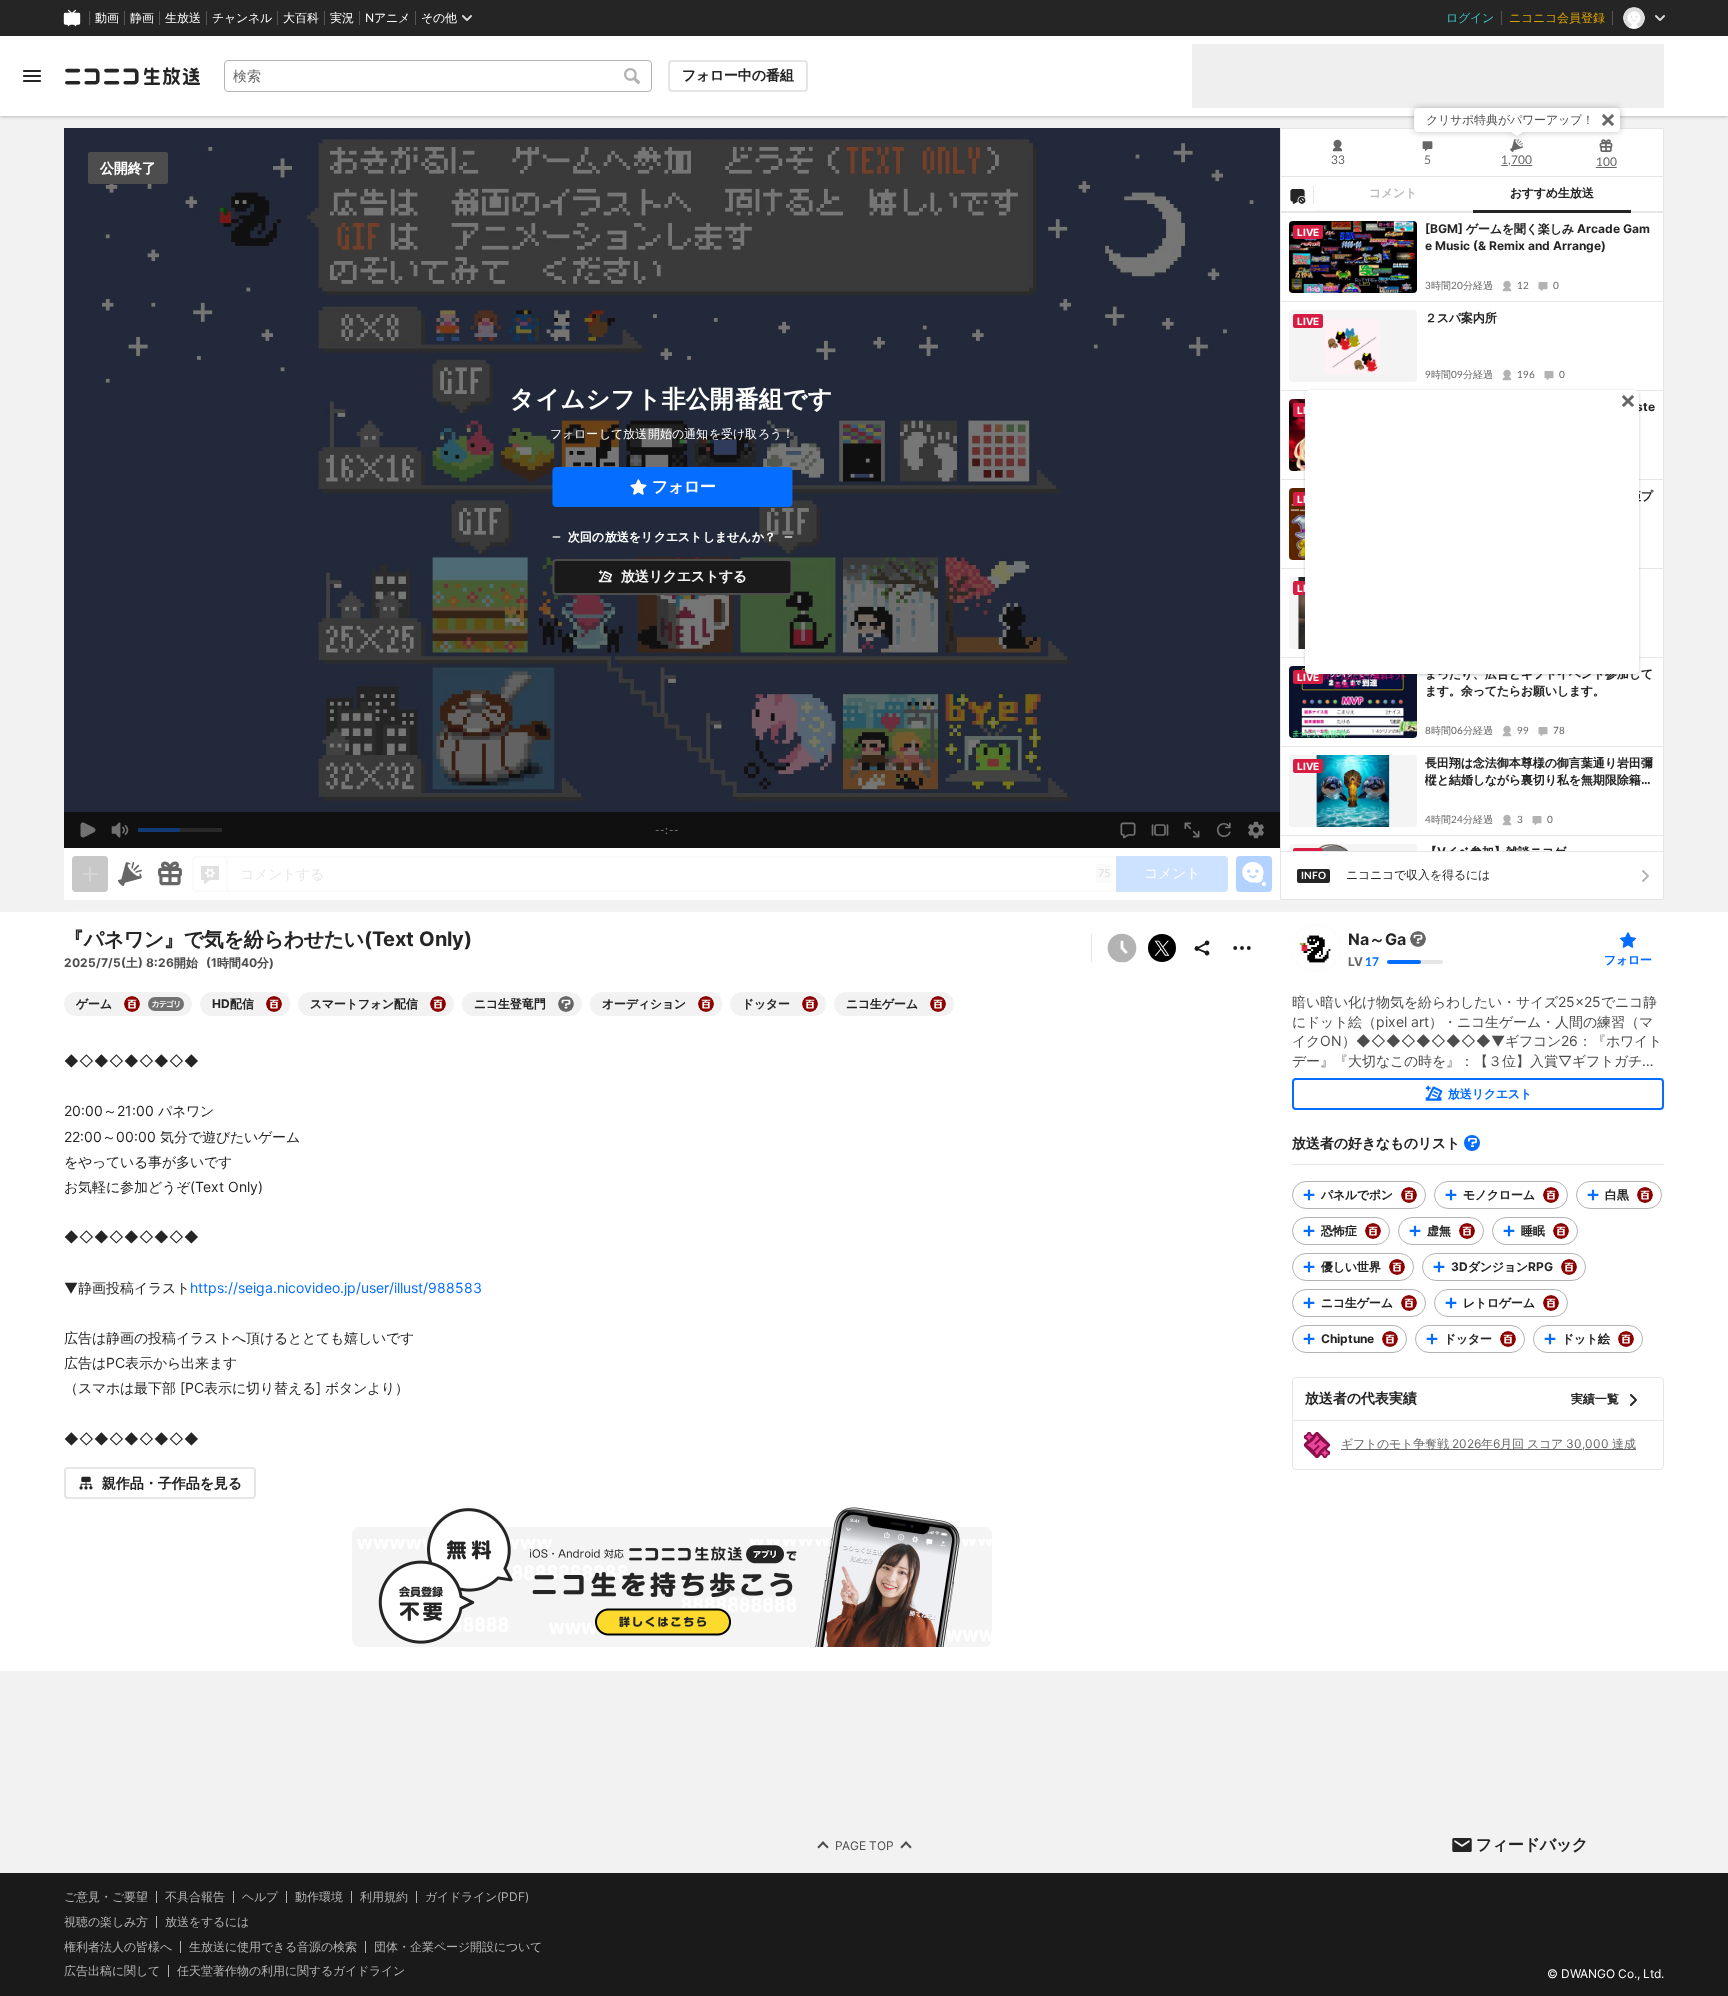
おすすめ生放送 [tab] (1552, 193)
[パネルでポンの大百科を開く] (1409, 1195)
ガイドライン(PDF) (477, 1897)
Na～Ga (1377, 939)
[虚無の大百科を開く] (1467, 1231)
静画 (142, 18)
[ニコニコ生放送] (132, 76)
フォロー (684, 486)
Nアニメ (387, 18)
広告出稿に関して (112, 1970)
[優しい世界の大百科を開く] (1397, 1267)
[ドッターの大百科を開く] (810, 1004)
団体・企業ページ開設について (458, 1947)
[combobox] (438, 76)
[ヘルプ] (1472, 1143)
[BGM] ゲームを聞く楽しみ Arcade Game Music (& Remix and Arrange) (1537, 237)
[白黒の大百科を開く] (1645, 1195)
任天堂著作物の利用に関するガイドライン (291, 1971)
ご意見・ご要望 (106, 1896)
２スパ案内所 (1461, 317)
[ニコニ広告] (130, 874)
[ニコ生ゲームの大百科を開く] (938, 1004)
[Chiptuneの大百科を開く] (1390, 1339)
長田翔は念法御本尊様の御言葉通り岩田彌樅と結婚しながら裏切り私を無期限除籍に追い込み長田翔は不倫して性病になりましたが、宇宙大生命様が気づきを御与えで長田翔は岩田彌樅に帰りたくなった (1539, 772)
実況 (342, 18)
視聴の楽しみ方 (106, 1921)
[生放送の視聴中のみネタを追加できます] (90, 874)
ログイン (1470, 18)
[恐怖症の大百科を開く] (1373, 1231)
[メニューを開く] (32, 76)
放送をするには (207, 1922)
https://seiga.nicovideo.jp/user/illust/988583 (336, 1287)
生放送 (183, 18)
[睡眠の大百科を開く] (1561, 1231)
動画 (107, 18)
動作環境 (319, 1897)
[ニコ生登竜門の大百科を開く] (566, 1004)
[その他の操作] (1242, 948)
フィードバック (1532, 1844)
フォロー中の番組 (738, 75)
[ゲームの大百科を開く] (132, 1004)
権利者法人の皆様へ (118, 1946)
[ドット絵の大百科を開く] (1626, 1339)
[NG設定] (1297, 195)
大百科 (301, 18)
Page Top (864, 1845)
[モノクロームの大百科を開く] (1551, 1195)
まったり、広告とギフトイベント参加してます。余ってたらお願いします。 (1539, 682)
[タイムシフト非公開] (1122, 948)
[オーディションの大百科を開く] (706, 1004)
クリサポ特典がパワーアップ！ (1510, 119)
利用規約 (384, 1897)
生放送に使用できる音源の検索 (273, 1947)
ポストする (1162, 948)
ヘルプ (260, 1897)
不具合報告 (195, 1897)
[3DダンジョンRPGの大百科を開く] (1569, 1267)
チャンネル (242, 18)
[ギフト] (170, 874)
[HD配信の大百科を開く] (274, 1004)
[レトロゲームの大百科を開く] (1551, 1303)
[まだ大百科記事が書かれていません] (1418, 939)
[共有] (1202, 948)
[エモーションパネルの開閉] (1254, 874)
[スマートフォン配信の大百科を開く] (438, 1004)
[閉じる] (1608, 120)
